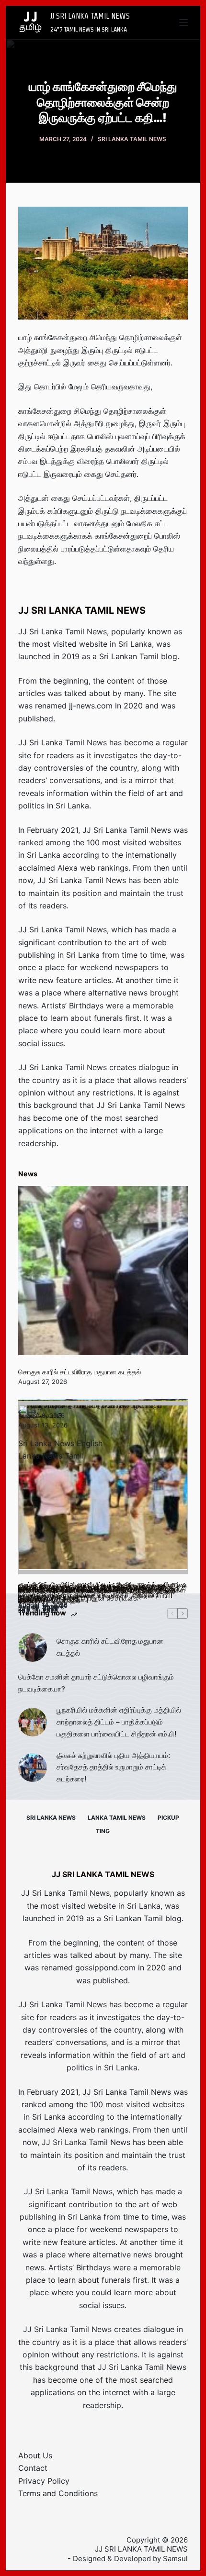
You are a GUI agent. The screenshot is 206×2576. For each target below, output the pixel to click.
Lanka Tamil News (117, 1818)
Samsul (175, 2559)
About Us (35, 2455)
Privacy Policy (44, 2481)
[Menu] (183, 22)
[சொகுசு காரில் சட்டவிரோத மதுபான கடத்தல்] (103, 1271)
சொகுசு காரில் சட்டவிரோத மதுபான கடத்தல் (80, 1372)
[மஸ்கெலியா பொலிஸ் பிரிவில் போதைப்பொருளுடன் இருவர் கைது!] (103, 1490)
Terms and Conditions (58, 2493)
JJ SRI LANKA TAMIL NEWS (90, 16)
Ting (103, 1831)
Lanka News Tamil (51, 1456)
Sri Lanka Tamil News (132, 139)
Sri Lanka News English (60, 1443)
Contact (33, 2468)
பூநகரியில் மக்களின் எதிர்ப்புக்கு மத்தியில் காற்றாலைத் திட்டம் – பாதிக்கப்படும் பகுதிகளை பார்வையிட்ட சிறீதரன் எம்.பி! (119, 1722)
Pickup (168, 1818)
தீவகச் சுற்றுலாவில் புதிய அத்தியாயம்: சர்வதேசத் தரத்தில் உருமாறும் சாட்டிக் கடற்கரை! (113, 1767)
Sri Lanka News (51, 1818)
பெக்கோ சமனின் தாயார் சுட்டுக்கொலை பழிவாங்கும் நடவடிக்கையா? (96, 1683)
